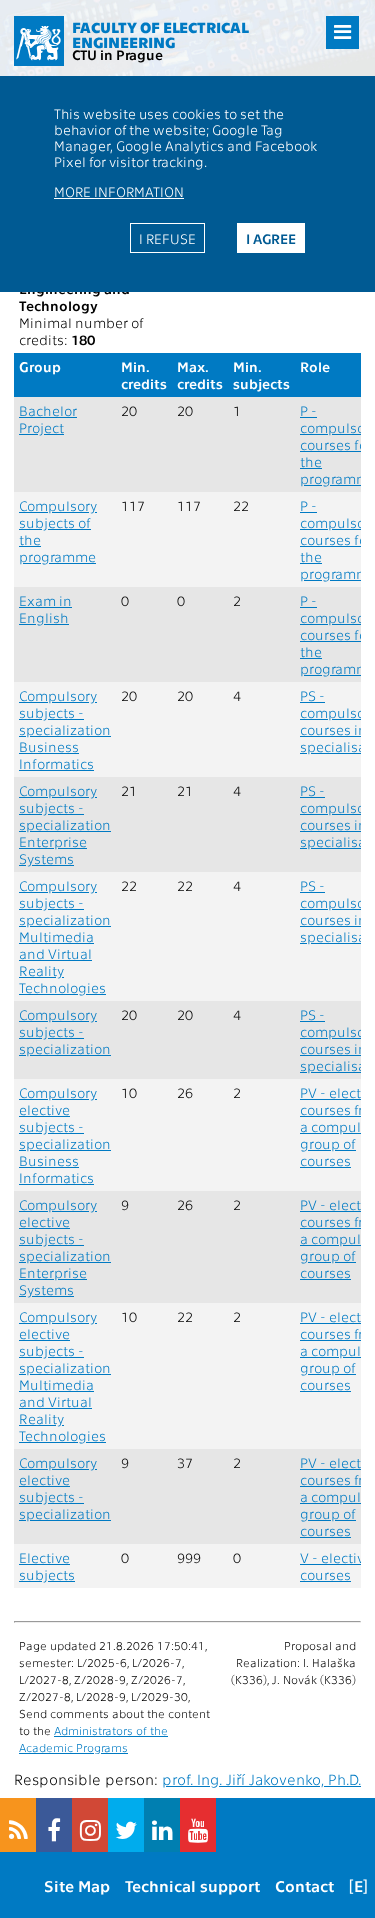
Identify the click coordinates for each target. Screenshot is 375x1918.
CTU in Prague (117, 54)
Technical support (192, 1885)
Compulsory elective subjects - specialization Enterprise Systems (65, 1247)
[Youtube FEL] (198, 1825)
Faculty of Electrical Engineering (160, 34)
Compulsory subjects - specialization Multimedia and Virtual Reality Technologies (65, 936)
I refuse (167, 238)
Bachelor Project (48, 419)
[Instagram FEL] (90, 1825)
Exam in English (45, 609)
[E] (358, 1885)
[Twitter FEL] (126, 1825)
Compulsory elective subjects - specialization (65, 1488)
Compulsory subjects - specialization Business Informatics (65, 729)
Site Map (77, 1885)
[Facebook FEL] (54, 1825)
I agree (271, 238)
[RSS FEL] (18, 1825)
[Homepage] (39, 41)
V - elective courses (336, 1566)
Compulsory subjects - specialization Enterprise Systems (65, 824)
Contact (304, 1885)
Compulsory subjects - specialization (65, 1031)
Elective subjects (47, 1566)
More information (119, 191)
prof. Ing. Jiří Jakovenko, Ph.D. (261, 1779)
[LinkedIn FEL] (162, 1825)
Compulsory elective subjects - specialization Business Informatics (65, 1135)
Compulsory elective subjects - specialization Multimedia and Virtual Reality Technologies (65, 1376)
